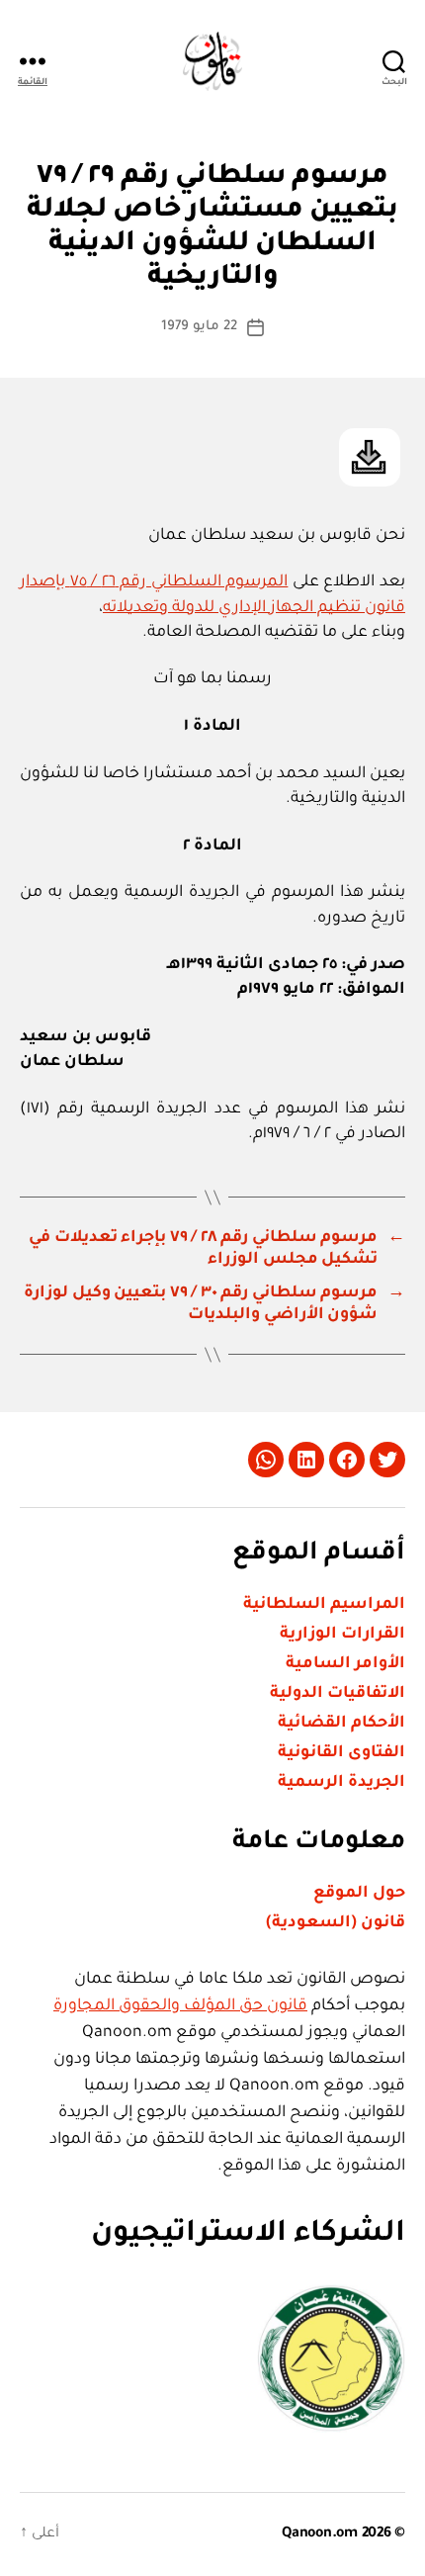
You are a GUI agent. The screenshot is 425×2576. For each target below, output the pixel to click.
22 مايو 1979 (199, 327)
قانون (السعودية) (336, 1923)
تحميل (370, 457)
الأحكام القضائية (341, 1724)
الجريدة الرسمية (341, 1783)
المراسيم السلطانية (324, 1605)
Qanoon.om (320, 2534)
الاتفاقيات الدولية (338, 1694)
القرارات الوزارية (342, 1635)
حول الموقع (359, 1894)
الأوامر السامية (345, 1664)
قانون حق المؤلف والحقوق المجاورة (180, 2006)
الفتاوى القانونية (341, 1753)
